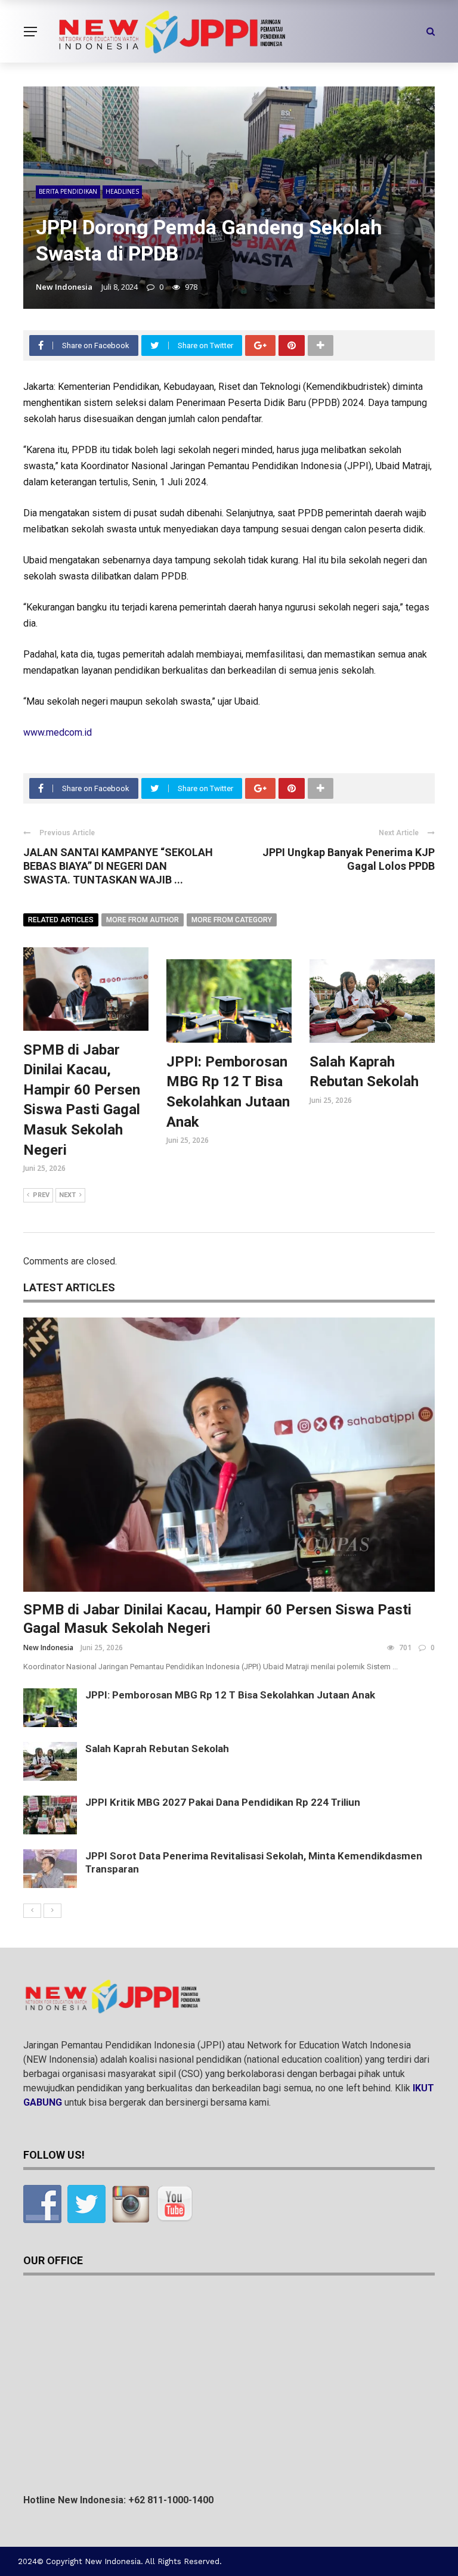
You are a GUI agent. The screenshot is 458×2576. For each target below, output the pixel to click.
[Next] (52, 1911)
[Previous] (32, 1911)
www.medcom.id (58, 732)
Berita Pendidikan (68, 191)
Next (67, 1195)
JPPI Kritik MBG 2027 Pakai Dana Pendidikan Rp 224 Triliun (223, 1802)
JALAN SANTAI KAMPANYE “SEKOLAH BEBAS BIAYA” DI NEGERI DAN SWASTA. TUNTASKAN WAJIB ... (118, 866)
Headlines (122, 191)
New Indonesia (64, 287)
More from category (232, 920)
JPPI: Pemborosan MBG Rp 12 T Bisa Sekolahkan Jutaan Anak (230, 1695)
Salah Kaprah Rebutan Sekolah (157, 1749)
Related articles (61, 920)
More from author (143, 920)
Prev (41, 1195)
